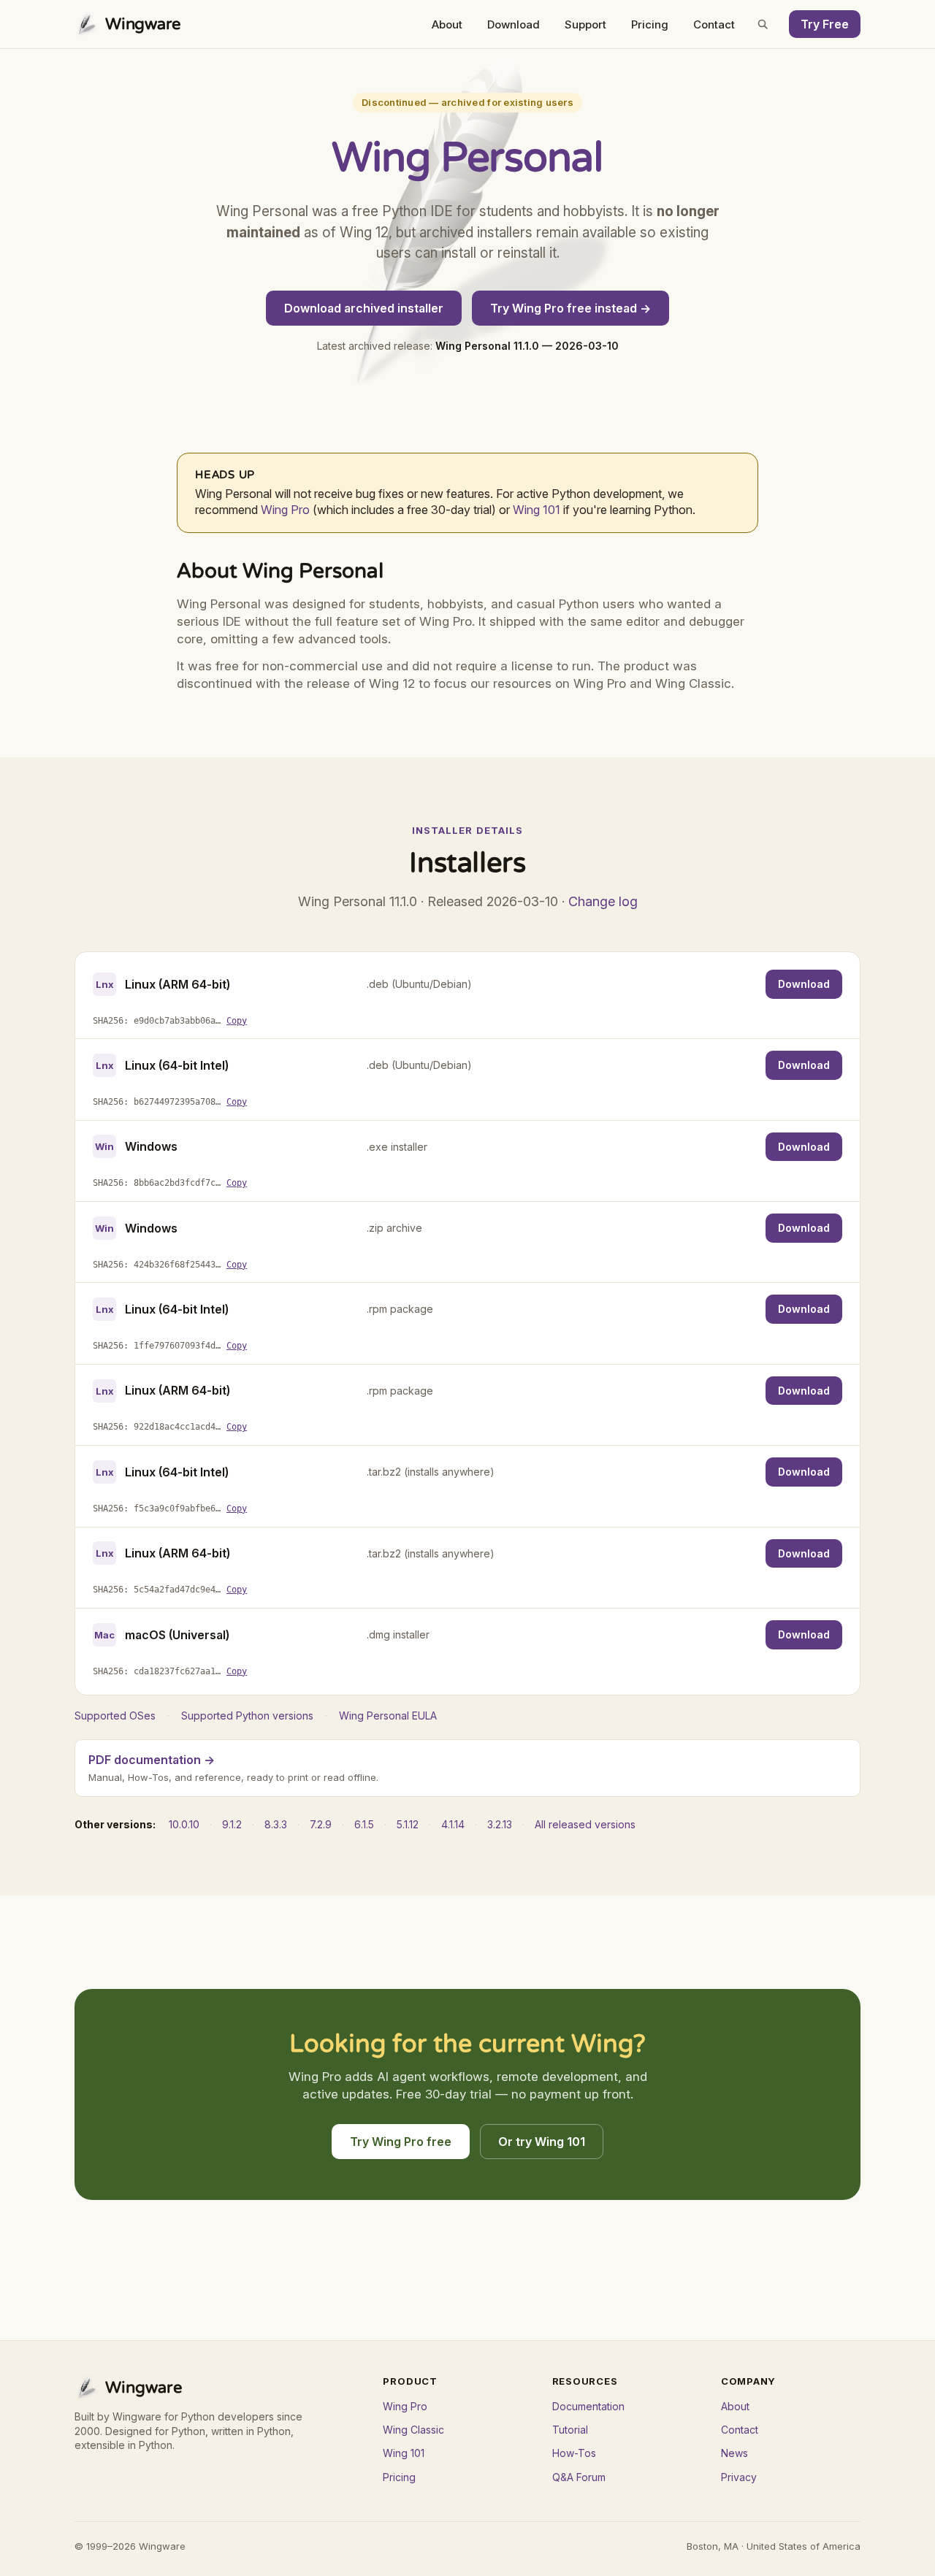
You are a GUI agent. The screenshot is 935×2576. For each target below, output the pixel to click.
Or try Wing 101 (542, 2142)
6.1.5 (364, 1824)
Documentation (588, 2406)
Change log (603, 901)
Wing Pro (285, 510)
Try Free (825, 24)
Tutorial (570, 2430)
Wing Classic (413, 2430)
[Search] (763, 24)
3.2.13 (500, 1824)
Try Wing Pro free (401, 2142)
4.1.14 (453, 1824)
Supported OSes (115, 1716)
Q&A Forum (579, 2477)
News (734, 2453)
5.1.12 (408, 1824)
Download (514, 24)
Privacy (739, 2477)
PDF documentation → (152, 1760)
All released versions (585, 1824)
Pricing (650, 24)
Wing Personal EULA (388, 1716)
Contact (714, 24)
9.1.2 (232, 1824)
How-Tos (574, 2453)
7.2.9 (321, 1824)
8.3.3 (276, 1824)
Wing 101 (537, 510)
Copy (237, 1021)
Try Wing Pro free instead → (570, 308)
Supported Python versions (247, 1716)
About (447, 24)
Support (585, 24)
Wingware (143, 24)
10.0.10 (184, 1824)
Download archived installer (364, 308)
